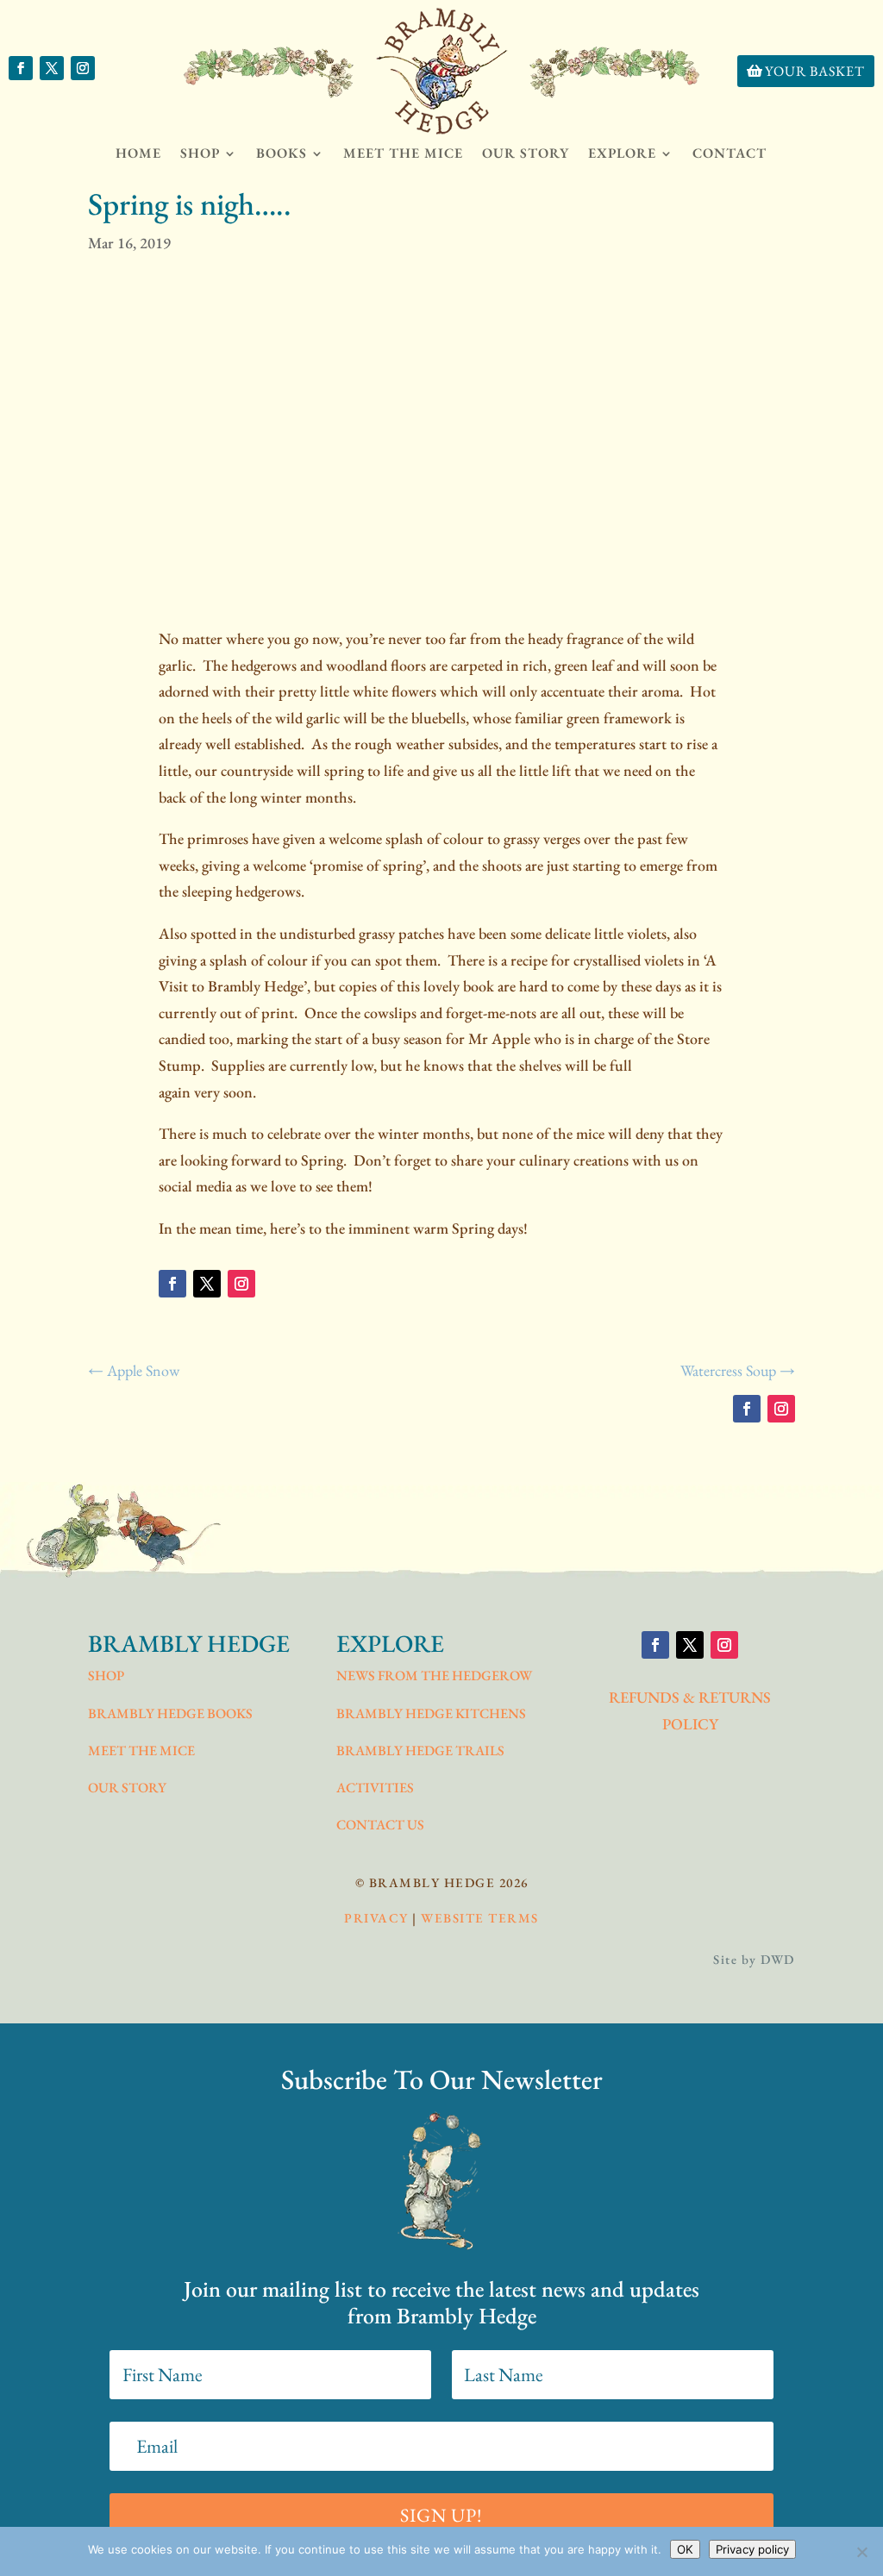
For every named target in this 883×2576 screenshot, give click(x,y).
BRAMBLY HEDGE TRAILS (420, 1751)
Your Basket (815, 71)
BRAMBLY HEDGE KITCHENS (431, 1713)
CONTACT (730, 153)
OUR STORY (526, 153)
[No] (861, 2552)
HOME (138, 153)
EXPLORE (622, 153)
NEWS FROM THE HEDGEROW (434, 1676)
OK (685, 2549)
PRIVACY (376, 1918)
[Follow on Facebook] (21, 68)
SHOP (106, 1676)
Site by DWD (754, 1959)
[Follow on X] (52, 68)
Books (282, 153)
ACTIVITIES (375, 1788)
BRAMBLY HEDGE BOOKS (170, 1713)
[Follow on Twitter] (207, 1284)
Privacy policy (752, 2549)
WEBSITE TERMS (480, 1918)
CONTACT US (380, 1825)
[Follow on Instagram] (83, 68)
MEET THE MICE (403, 153)
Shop (200, 153)
